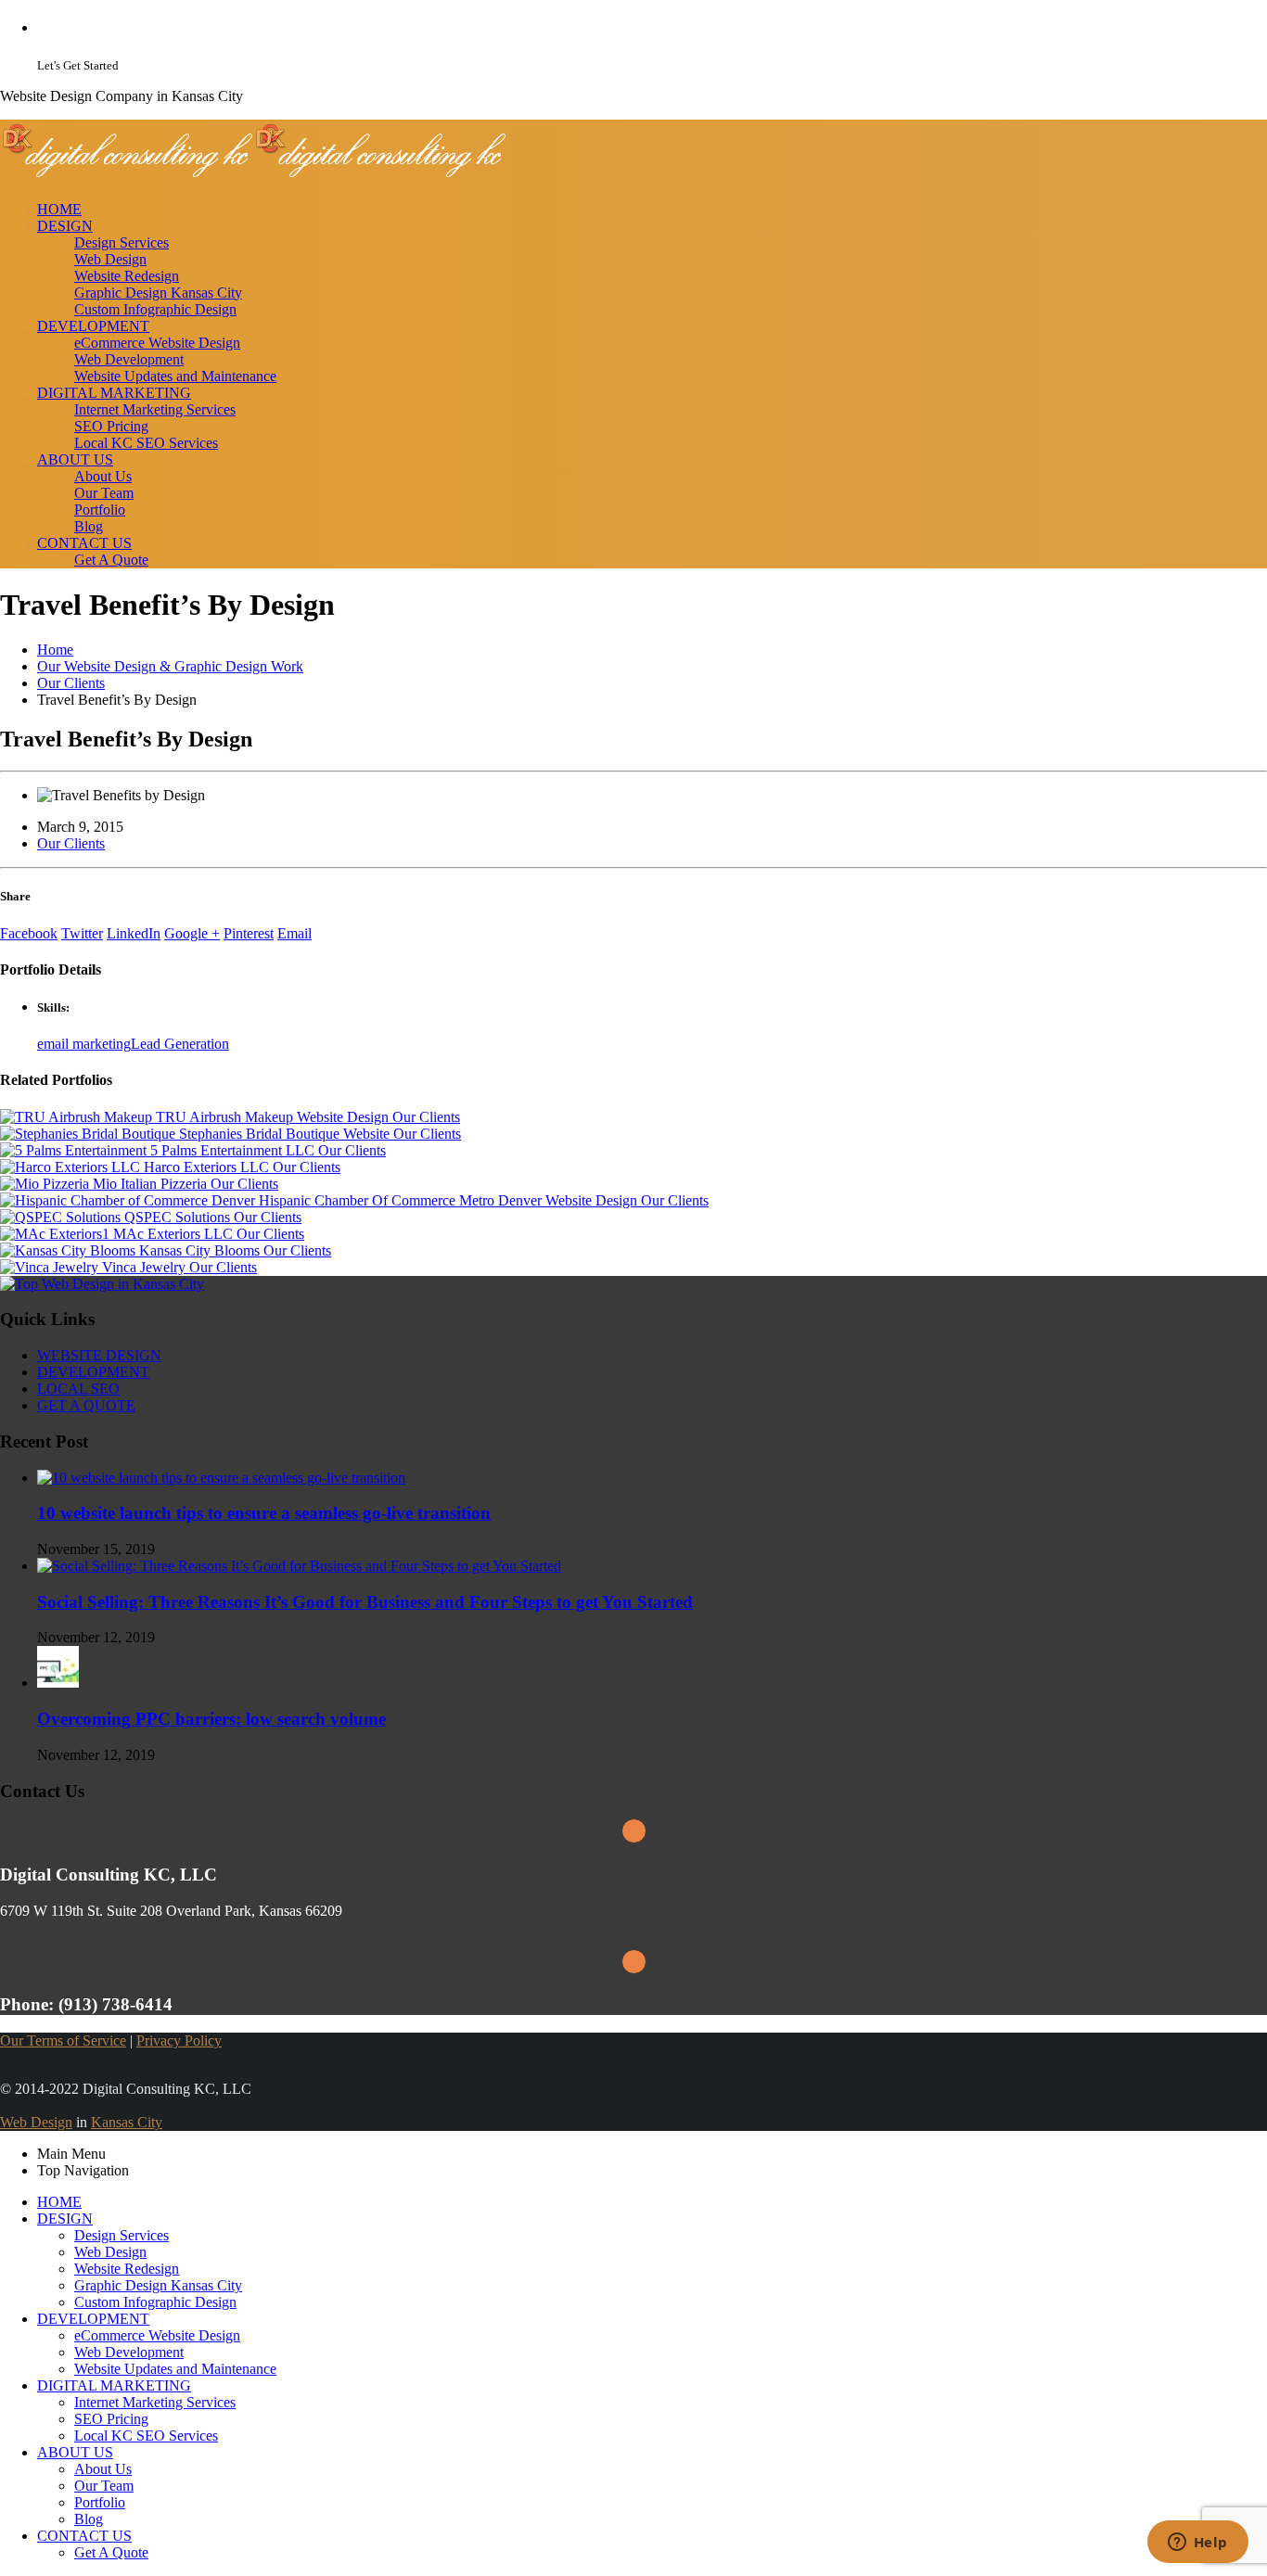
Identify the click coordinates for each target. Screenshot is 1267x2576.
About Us (103, 476)
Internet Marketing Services (155, 409)
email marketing (84, 1044)
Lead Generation (180, 1044)
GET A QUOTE (86, 1405)
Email (294, 933)
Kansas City (127, 2122)
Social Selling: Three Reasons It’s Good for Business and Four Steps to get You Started (365, 1602)
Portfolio (100, 510)
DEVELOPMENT (93, 326)
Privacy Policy (179, 2040)
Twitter (82, 933)
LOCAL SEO (78, 1389)
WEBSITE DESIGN (99, 1355)
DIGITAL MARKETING (114, 393)
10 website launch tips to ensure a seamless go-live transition (264, 1513)
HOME (59, 209)
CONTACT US (84, 543)
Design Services (122, 242)
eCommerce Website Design (157, 343)
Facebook (29, 933)
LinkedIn (134, 933)
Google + (192, 933)
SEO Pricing (111, 426)
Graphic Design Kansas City (158, 293)
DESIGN (65, 226)
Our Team (104, 493)
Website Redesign (127, 276)
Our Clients (71, 843)
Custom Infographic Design (155, 309)
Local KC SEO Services (146, 443)
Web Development (129, 359)
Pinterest (249, 933)
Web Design (110, 259)
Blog (89, 526)
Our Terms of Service (63, 2040)
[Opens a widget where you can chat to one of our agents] (1197, 2544)
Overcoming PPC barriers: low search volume (211, 1719)
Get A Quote (111, 560)
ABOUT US (75, 459)
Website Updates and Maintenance (175, 376)
